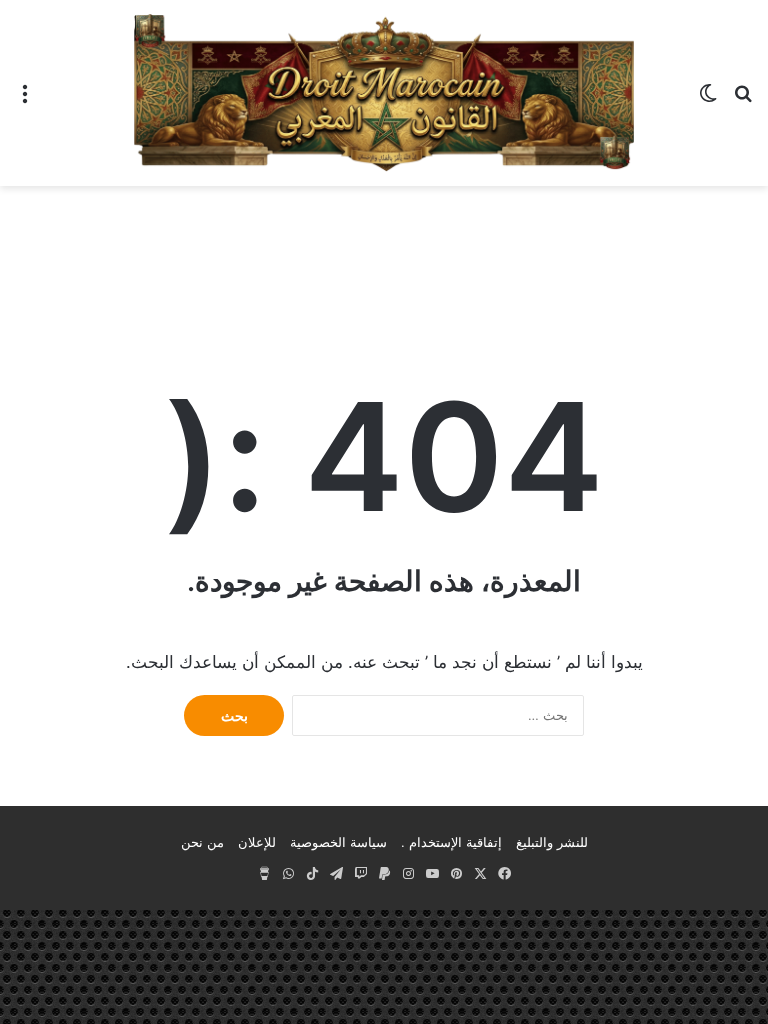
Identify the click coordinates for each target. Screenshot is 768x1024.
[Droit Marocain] (384, 93)
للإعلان (257, 842)
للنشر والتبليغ (552, 842)
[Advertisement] (384, 251)
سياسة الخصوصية (338, 842)
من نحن (202, 842)
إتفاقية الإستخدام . (451, 842)
